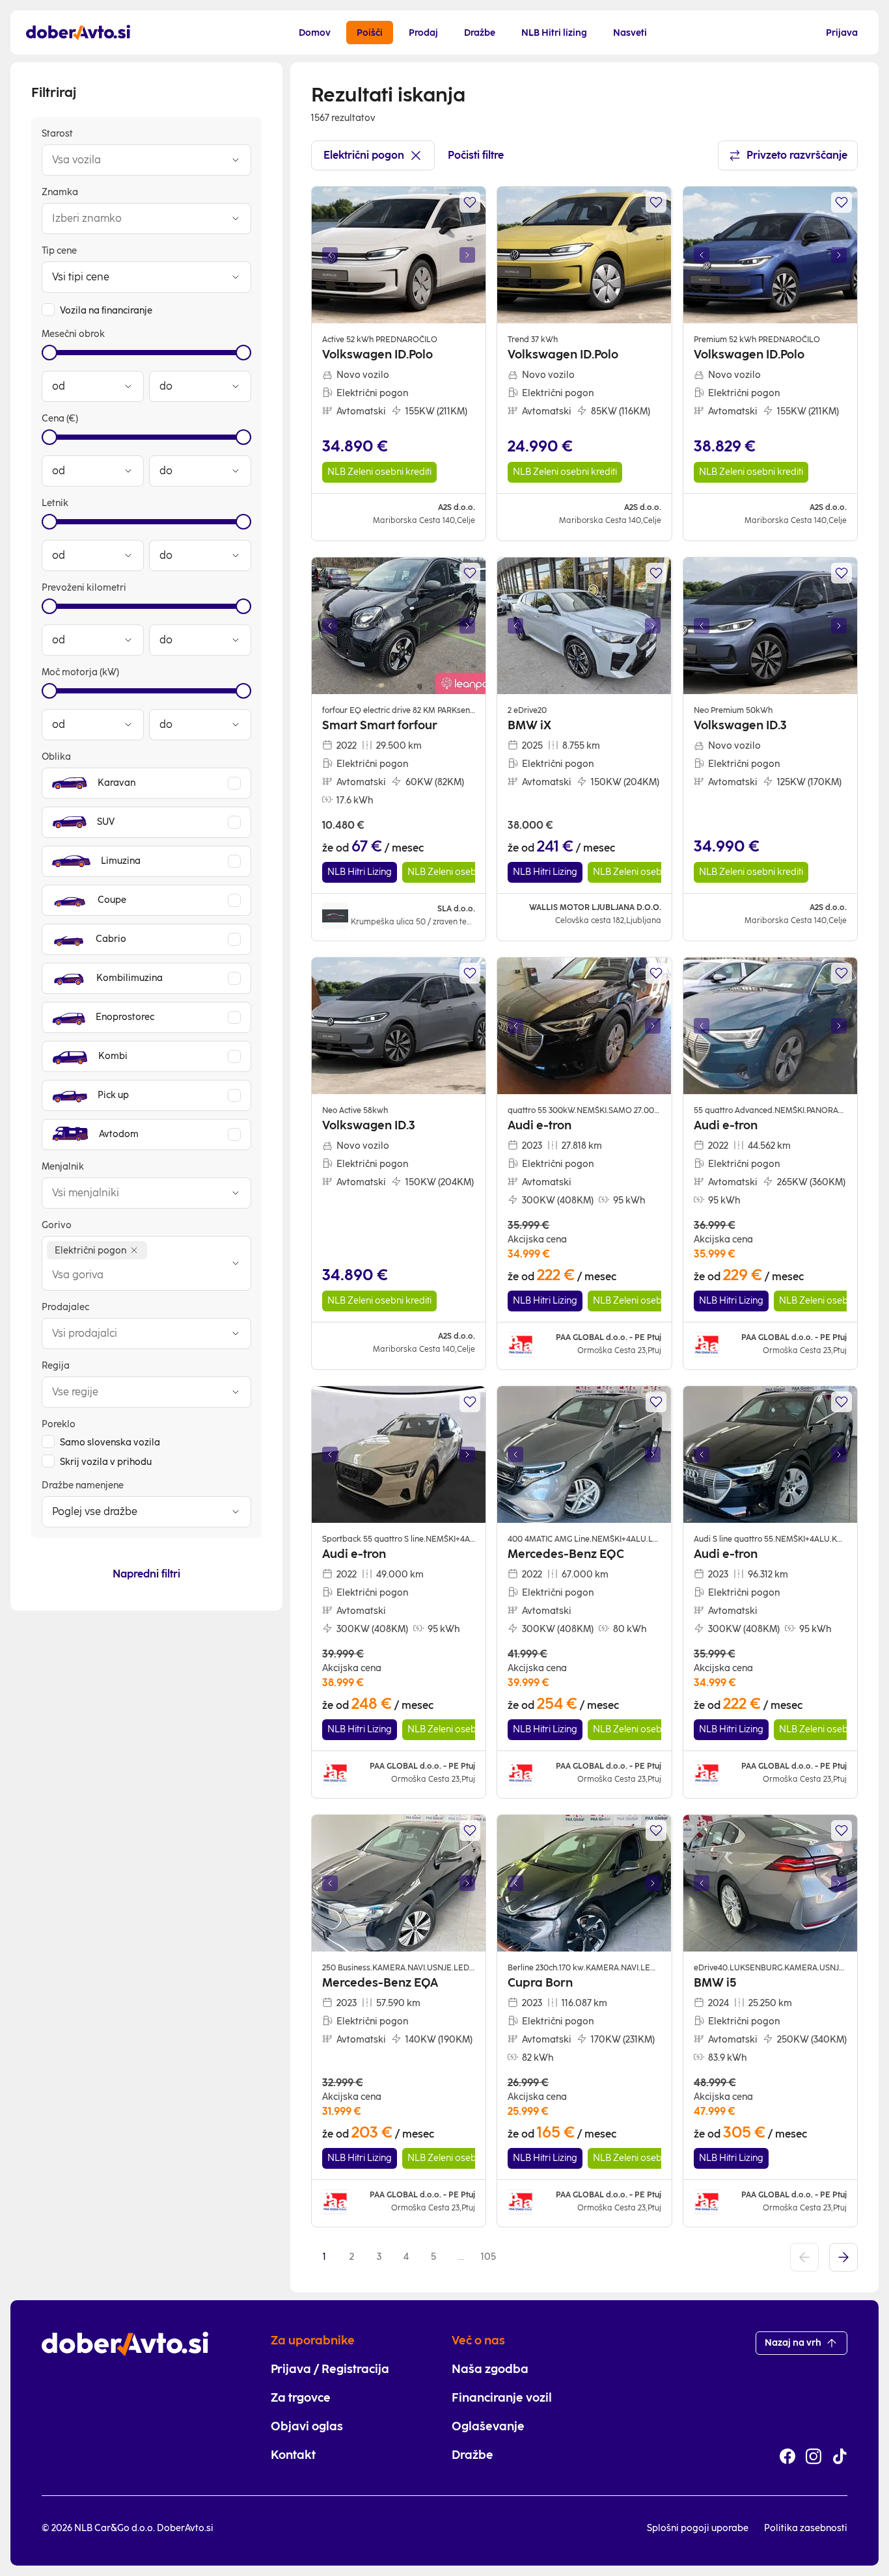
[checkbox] (48, 310)
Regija (56, 1366)
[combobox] (133, 160)
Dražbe (472, 2455)
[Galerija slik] (399, 255)
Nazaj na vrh (793, 2343)
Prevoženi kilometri (84, 588)
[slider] (49, 353)
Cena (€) (60, 419)
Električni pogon (364, 155)
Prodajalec (65, 1307)
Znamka (60, 192)
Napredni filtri (146, 1574)
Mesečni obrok (73, 334)
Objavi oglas (307, 2426)
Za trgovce (301, 2398)
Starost (57, 134)
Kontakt (293, 2455)
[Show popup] (236, 160)
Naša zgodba (490, 2369)
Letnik (55, 503)
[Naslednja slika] (467, 255)
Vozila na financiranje (106, 311)
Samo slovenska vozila (110, 1442)
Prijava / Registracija (330, 2369)
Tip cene (59, 251)
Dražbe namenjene (83, 1485)
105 (488, 2257)
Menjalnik (63, 1167)
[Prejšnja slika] (330, 255)
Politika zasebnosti (806, 2528)
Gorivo (57, 1225)
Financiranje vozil (502, 2398)
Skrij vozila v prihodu (106, 1462)
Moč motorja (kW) (80, 672)
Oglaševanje (488, 2426)
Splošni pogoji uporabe (698, 2528)
